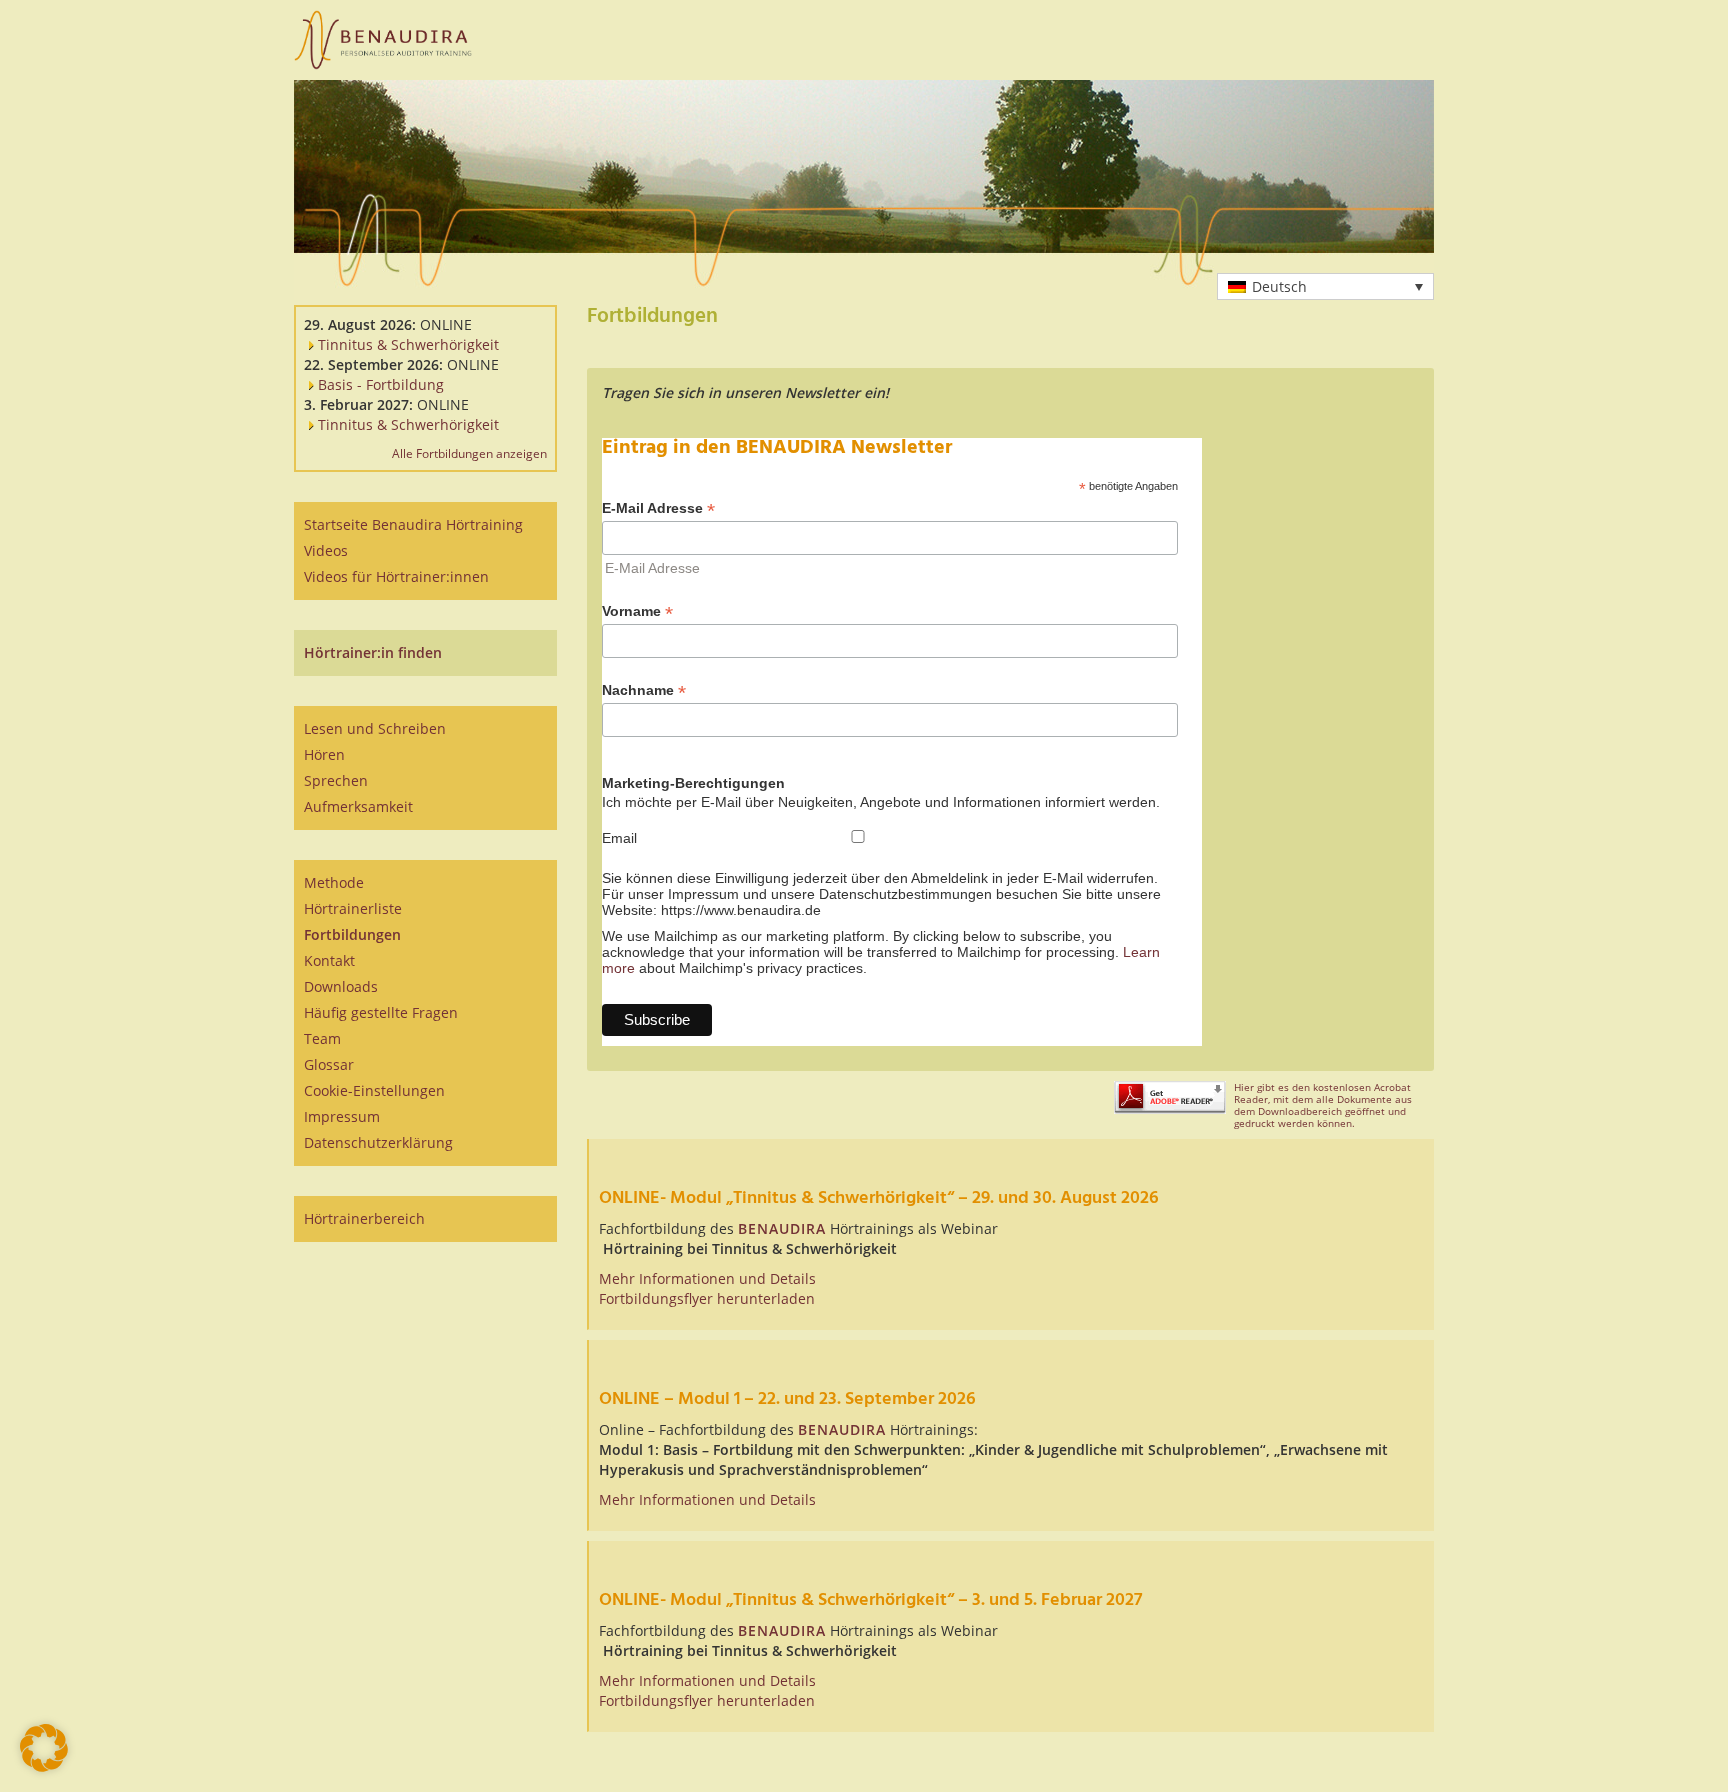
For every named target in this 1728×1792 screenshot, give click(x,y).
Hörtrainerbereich (364, 1218)
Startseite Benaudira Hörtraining (413, 524)
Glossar (329, 1064)
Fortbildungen (352, 934)
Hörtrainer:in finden (373, 652)
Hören (324, 754)
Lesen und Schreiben (375, 728)
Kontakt (329, 960)
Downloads (341, 986)
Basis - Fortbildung (379, 384)
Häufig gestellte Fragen (381, 1012)
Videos (326, 550)
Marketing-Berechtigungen (693, 783)
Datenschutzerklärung (378, 1142)
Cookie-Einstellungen (374, 1090)
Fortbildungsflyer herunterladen (707, 1298)
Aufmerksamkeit (358, 806)
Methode (334, 882)
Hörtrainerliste (353, 908)
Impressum (342, 1116)
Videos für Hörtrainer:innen (396, 576)
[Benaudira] (383, 40)
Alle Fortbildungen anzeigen (469, 453)
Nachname (644, 690)
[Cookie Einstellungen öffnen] (44, 1766)
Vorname (637, 611)
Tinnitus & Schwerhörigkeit (406, 344)
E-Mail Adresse (658, 508)
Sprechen (336, 780)
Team (322, 1038)
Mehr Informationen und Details (707, 1278)
